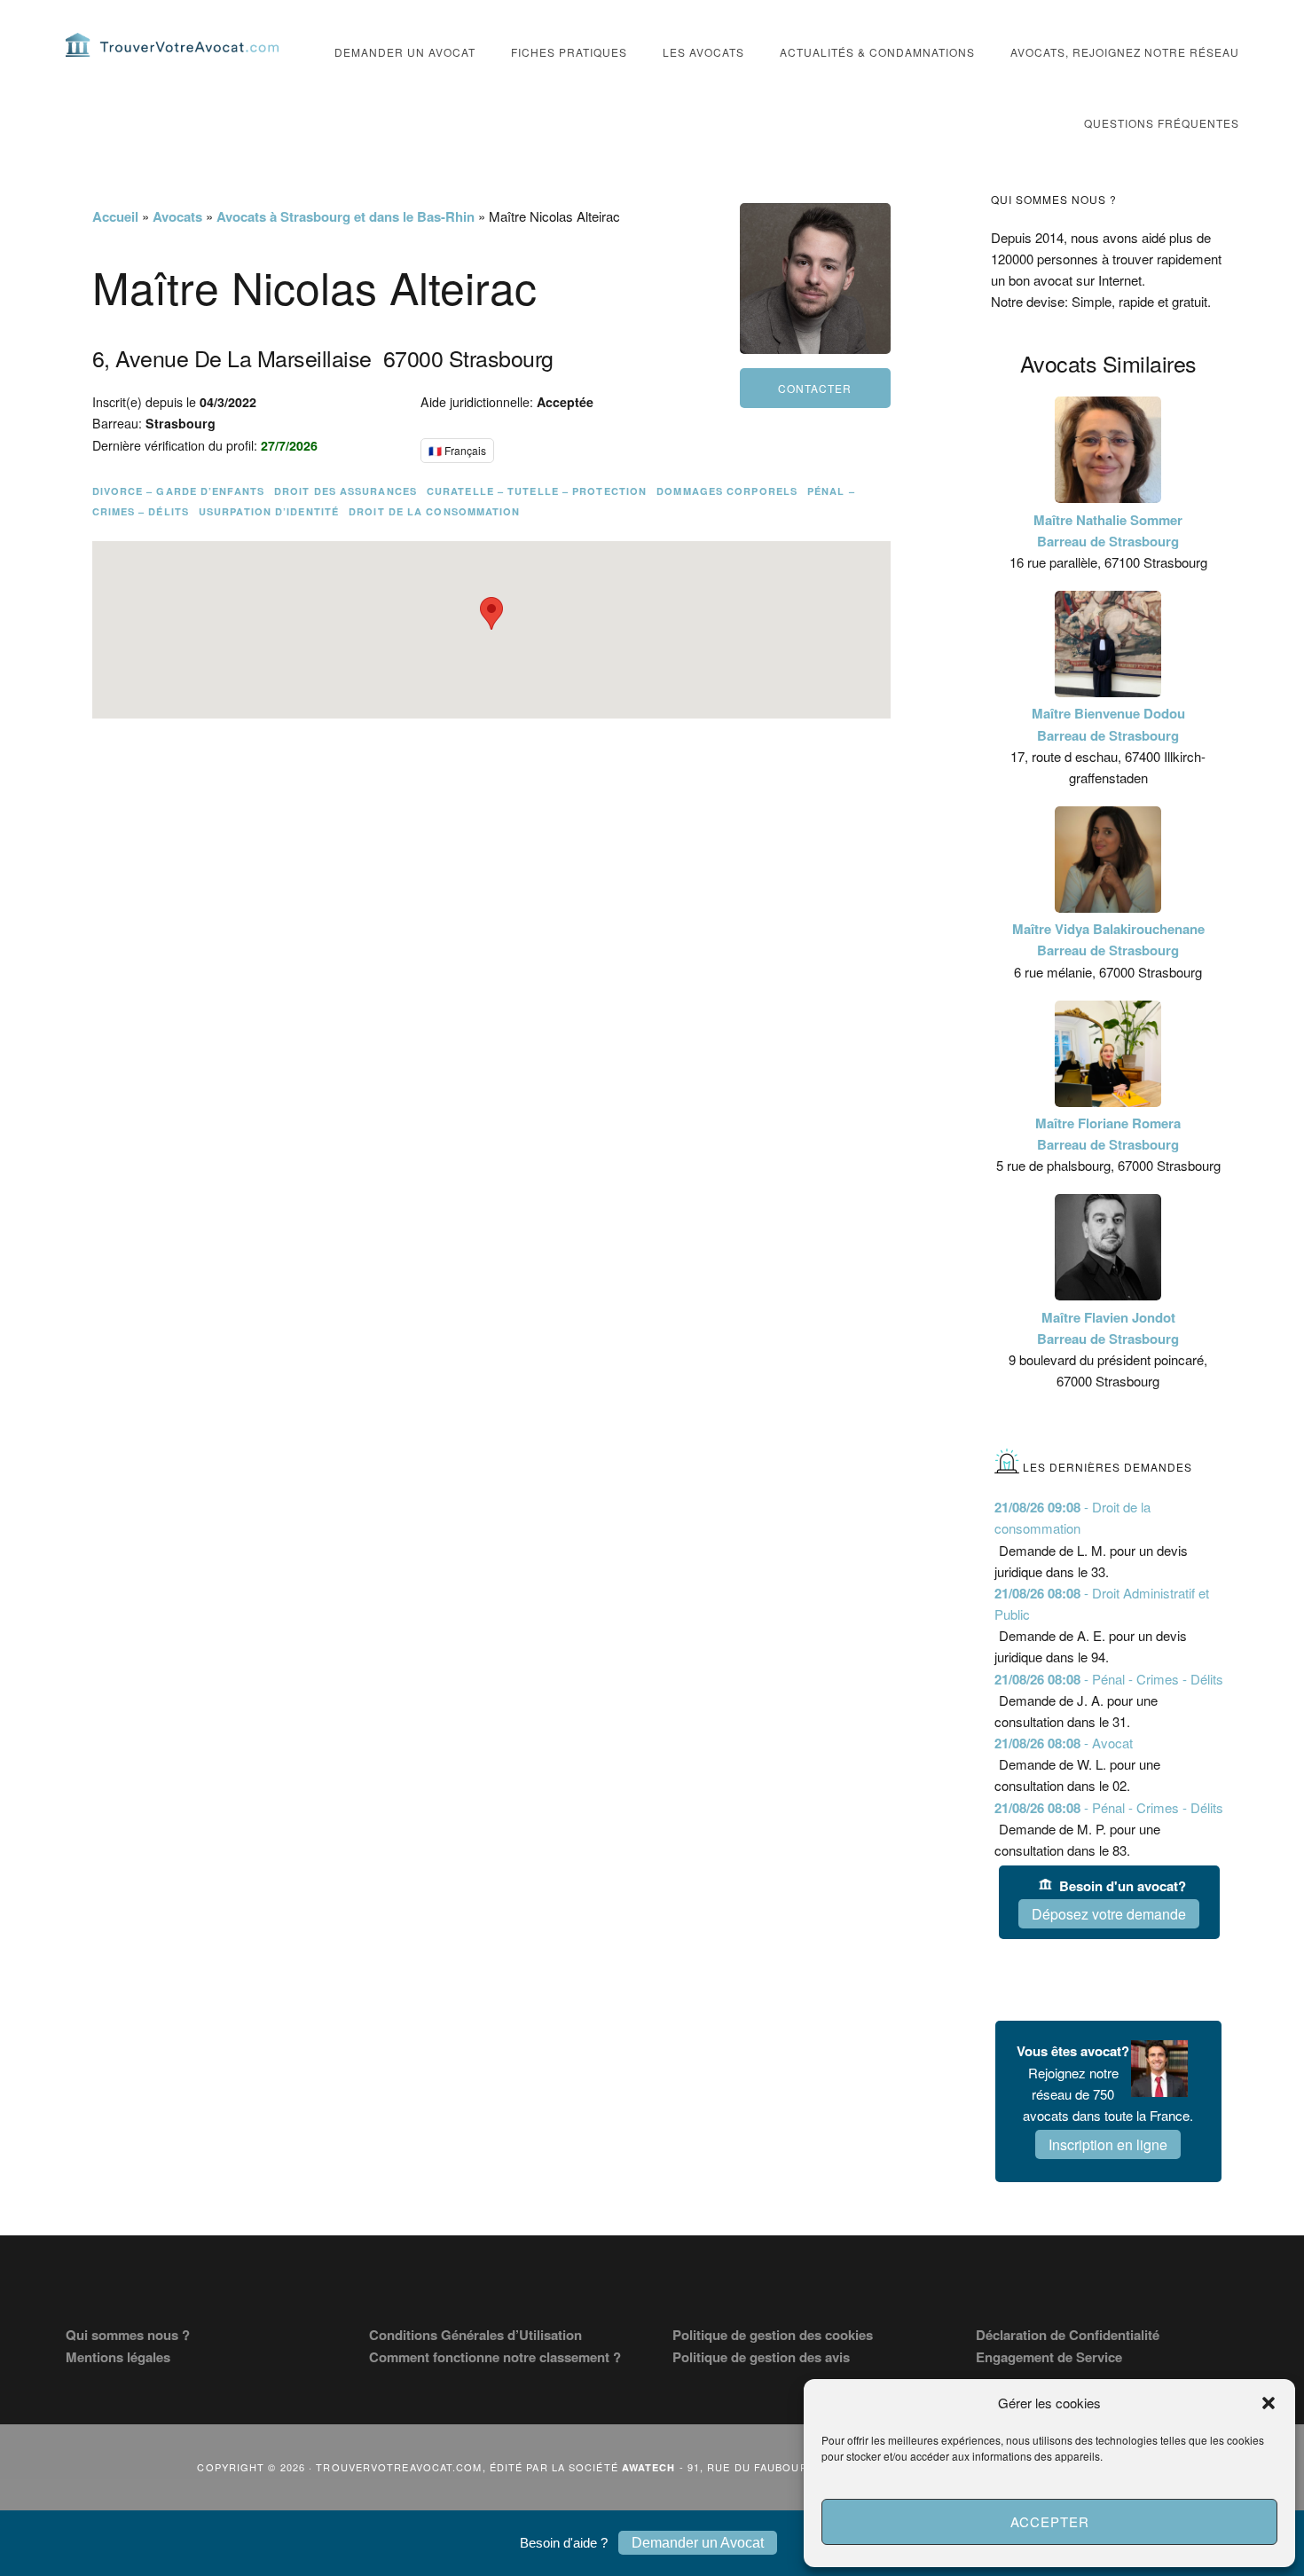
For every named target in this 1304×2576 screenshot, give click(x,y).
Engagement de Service (1049, 2357)
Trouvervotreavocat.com (172, 44)
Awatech (649, 2467)
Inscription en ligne (1108, 2144)
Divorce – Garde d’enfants (179, 491)
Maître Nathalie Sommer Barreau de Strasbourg (1108, 530)
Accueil (115, 216)
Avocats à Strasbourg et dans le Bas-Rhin (346, 216)
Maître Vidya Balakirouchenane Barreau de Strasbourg (1108, 939)
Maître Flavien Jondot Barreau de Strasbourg (1108, 1328)
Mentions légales (118, 2357)
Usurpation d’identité (269, 511)
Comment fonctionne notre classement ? (495, 2357)
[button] (1269, 2403)
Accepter (1050, 2521)
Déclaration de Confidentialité (1068, 2335)
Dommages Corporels (727, 491)
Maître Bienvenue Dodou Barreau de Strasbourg (1108, 724)
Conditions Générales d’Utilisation (475, 2335)
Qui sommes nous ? (128, 2335)
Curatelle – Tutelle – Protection (537, 491)
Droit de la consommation (434, 511)
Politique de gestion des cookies (773, 2335)
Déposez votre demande (1109, 1914)
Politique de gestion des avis (761, 2357)
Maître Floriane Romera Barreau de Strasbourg (1108, 1134)
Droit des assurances (346, 491)
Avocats (177, 216)
